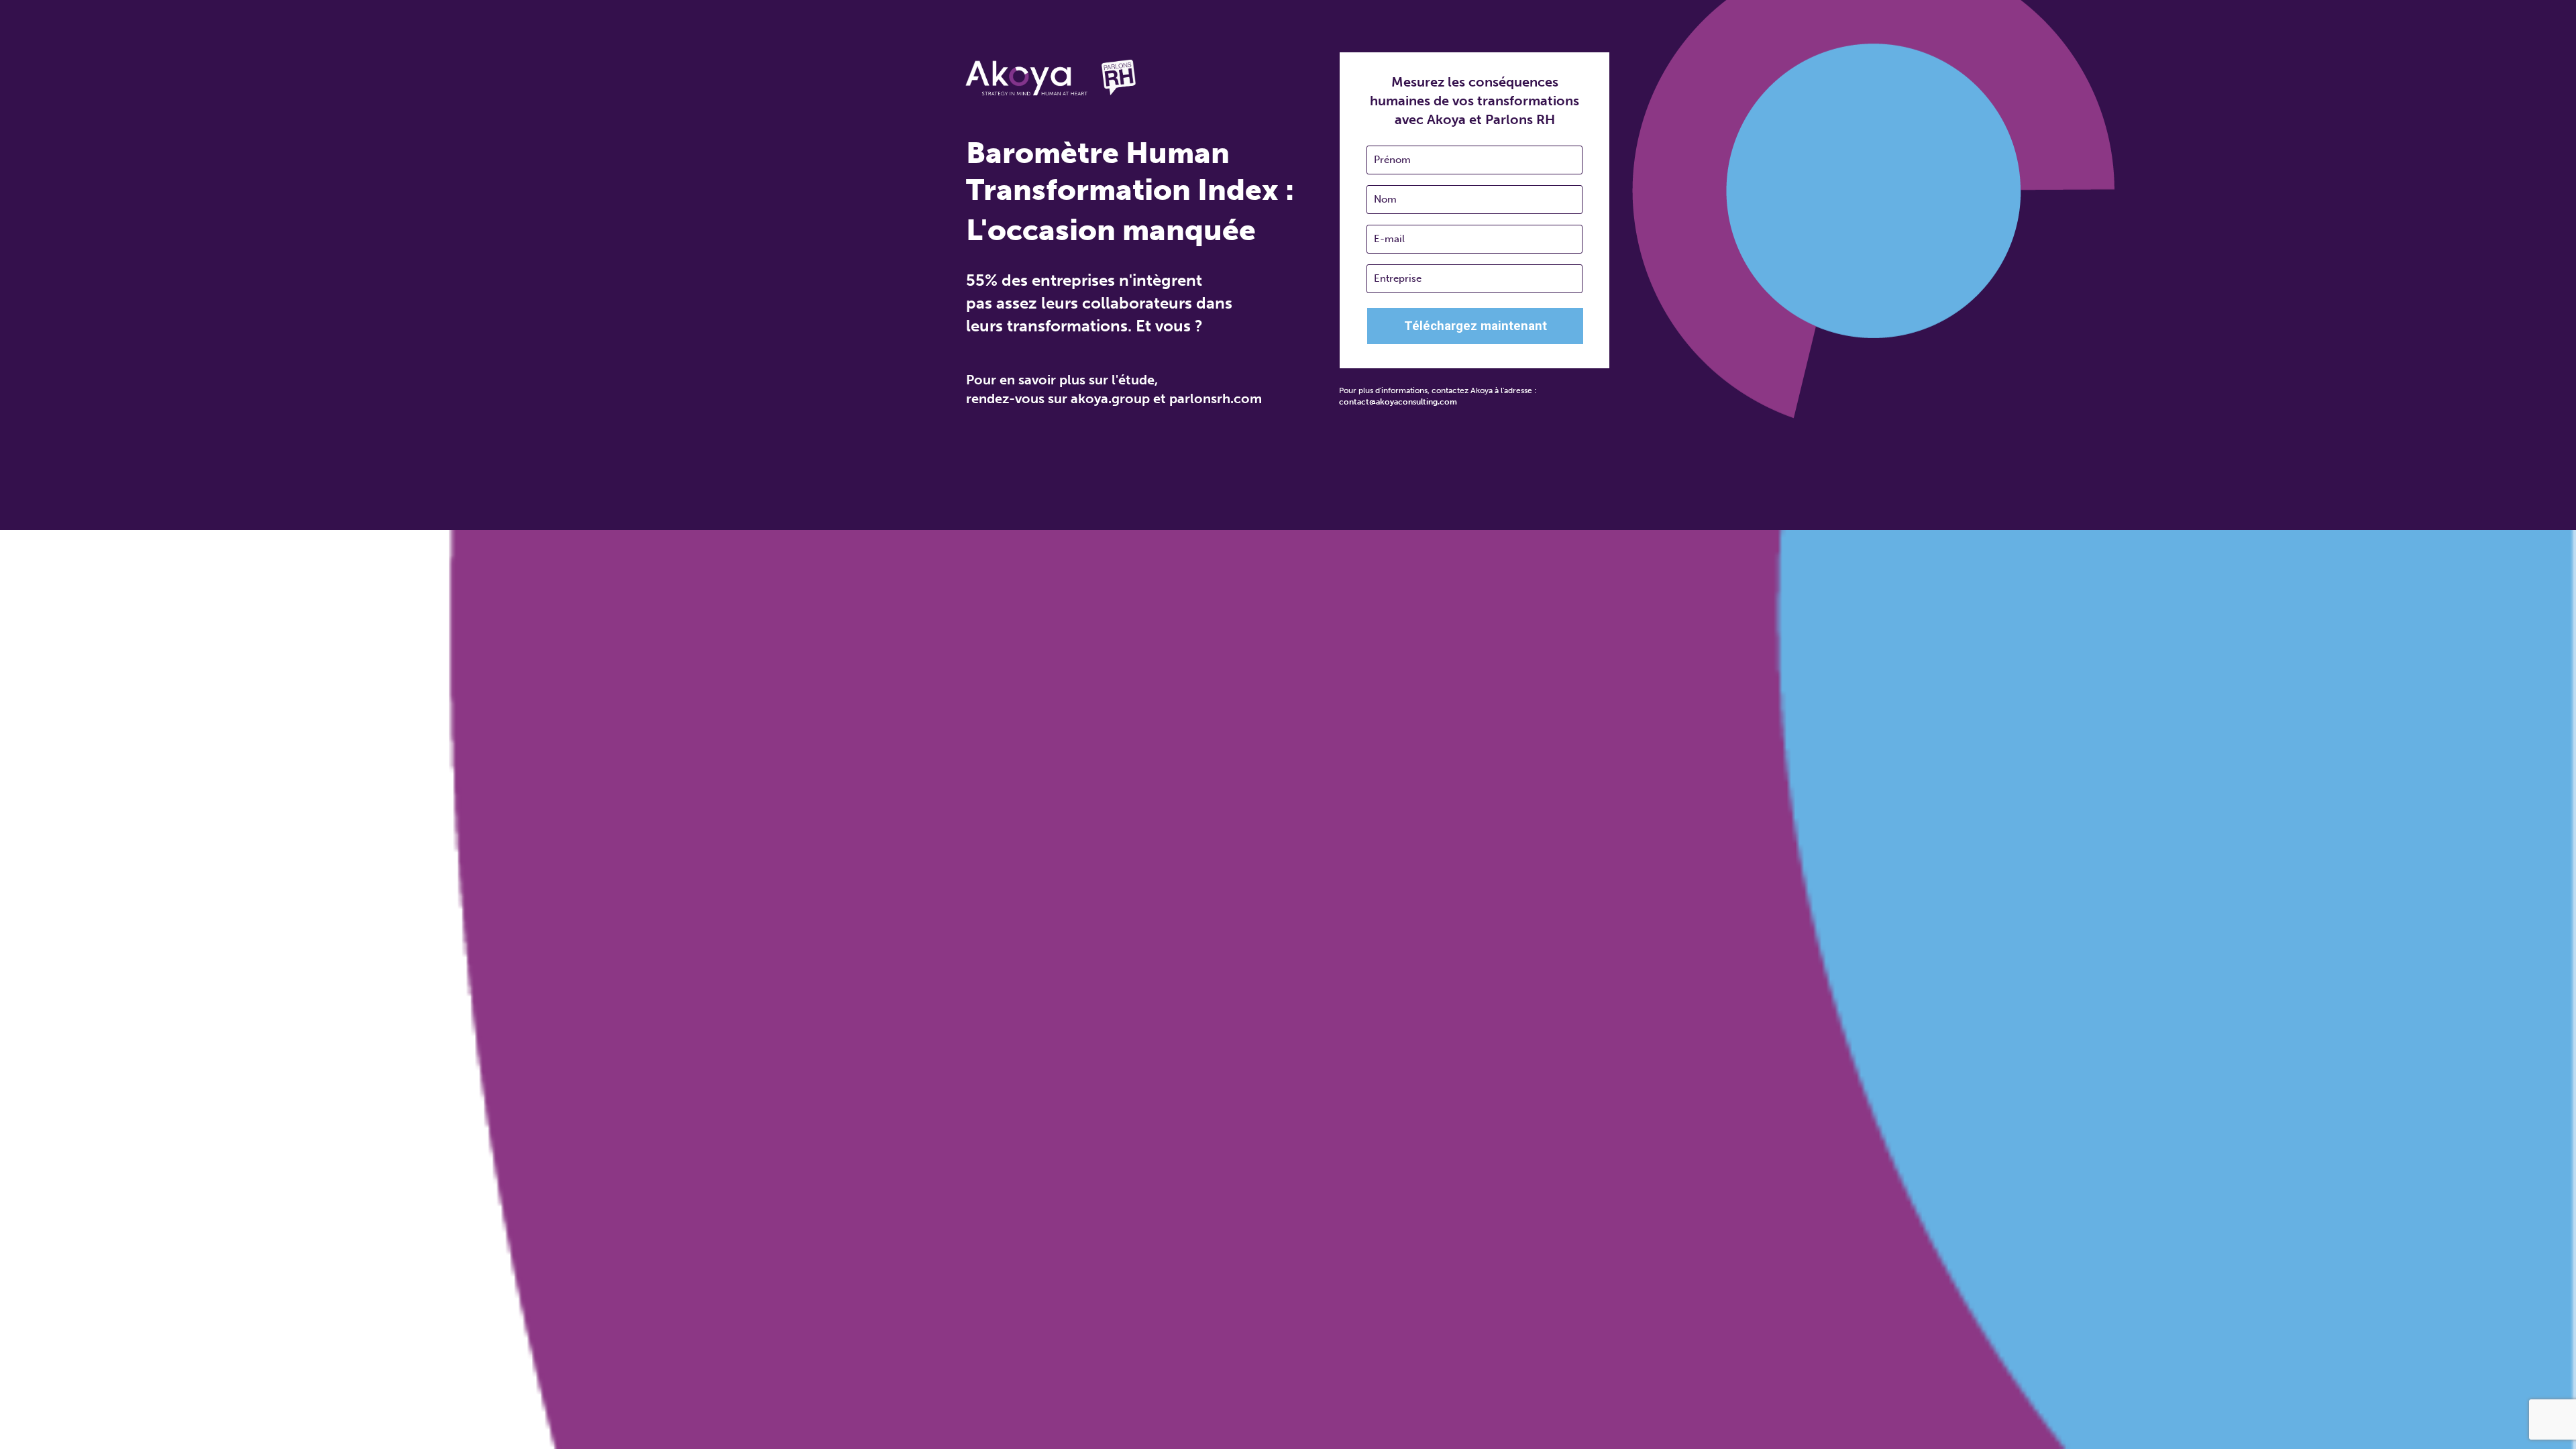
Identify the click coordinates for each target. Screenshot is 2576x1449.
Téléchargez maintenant (1475, 326)
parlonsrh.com (1216, 398)
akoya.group (1110, 398)
